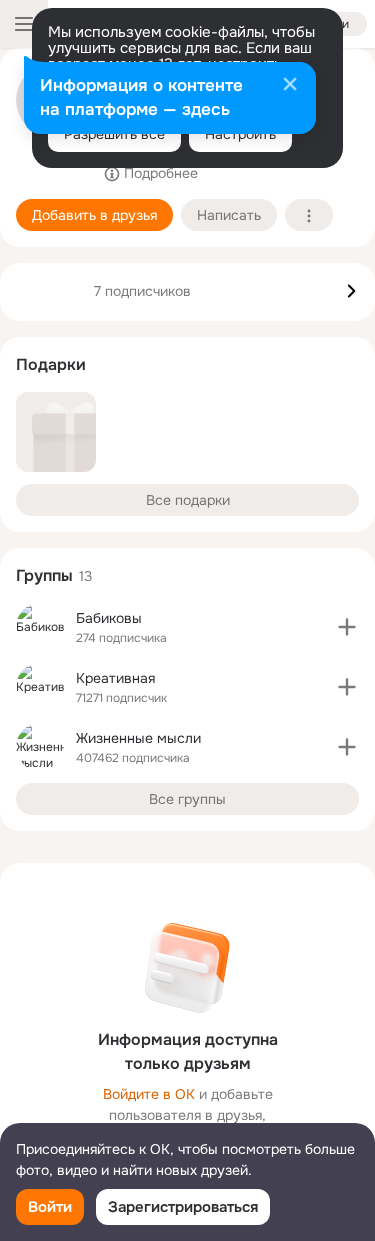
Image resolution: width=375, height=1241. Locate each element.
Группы (44, 575)
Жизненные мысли (138, 738)
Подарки (51, 364)
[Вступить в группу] (347, 627)
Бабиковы (109, 618)
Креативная (115, 678)
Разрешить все (114, 134)
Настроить (240, 134)
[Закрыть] (290, 86)
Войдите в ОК (149, 1094)
